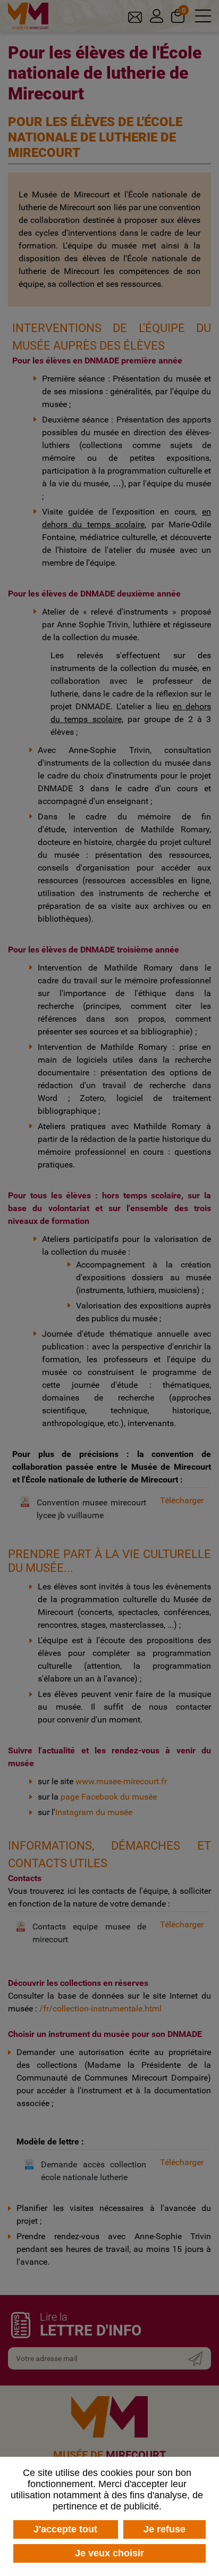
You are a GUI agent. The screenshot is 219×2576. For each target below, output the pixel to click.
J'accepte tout (65, 2529)
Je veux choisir (109, 2553)
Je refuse (165, 2529)
